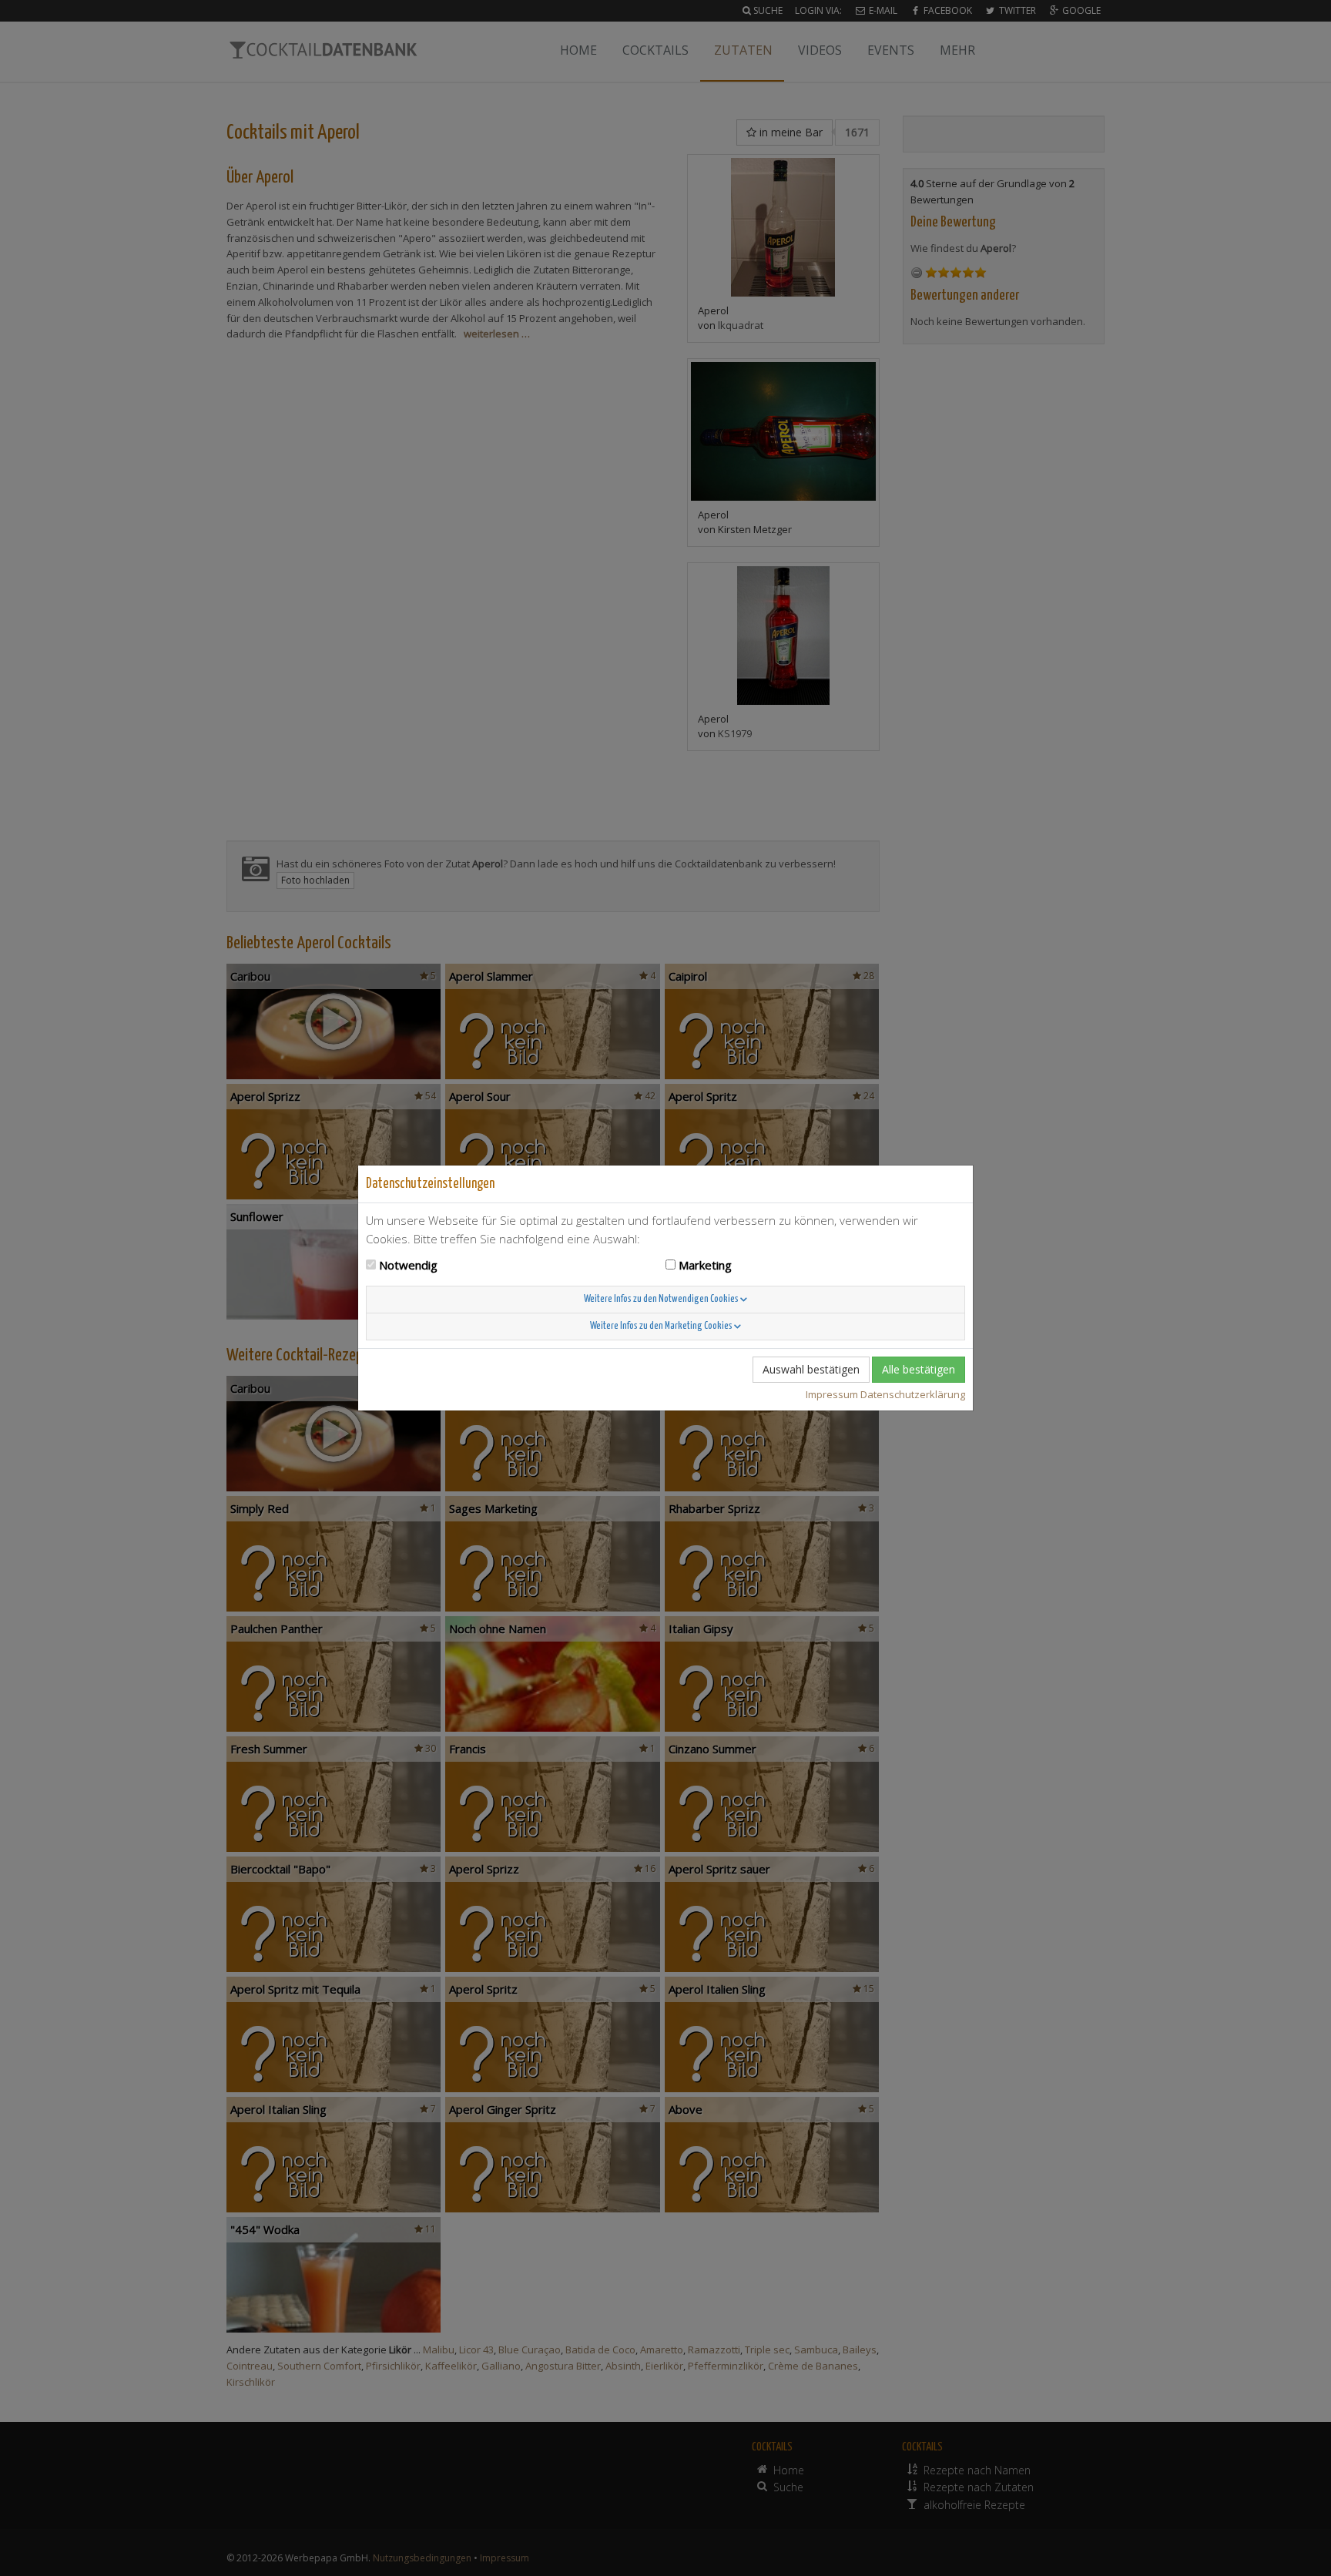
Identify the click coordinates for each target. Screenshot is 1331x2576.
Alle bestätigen (919, 1369)
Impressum (832, 1394)
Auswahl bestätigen (811, 1369)
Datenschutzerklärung (913, 1394)
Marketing (705, 1265)
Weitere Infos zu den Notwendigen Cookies (662, 1299)
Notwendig (408, 1265)
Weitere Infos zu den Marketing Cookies (662, 1326)
